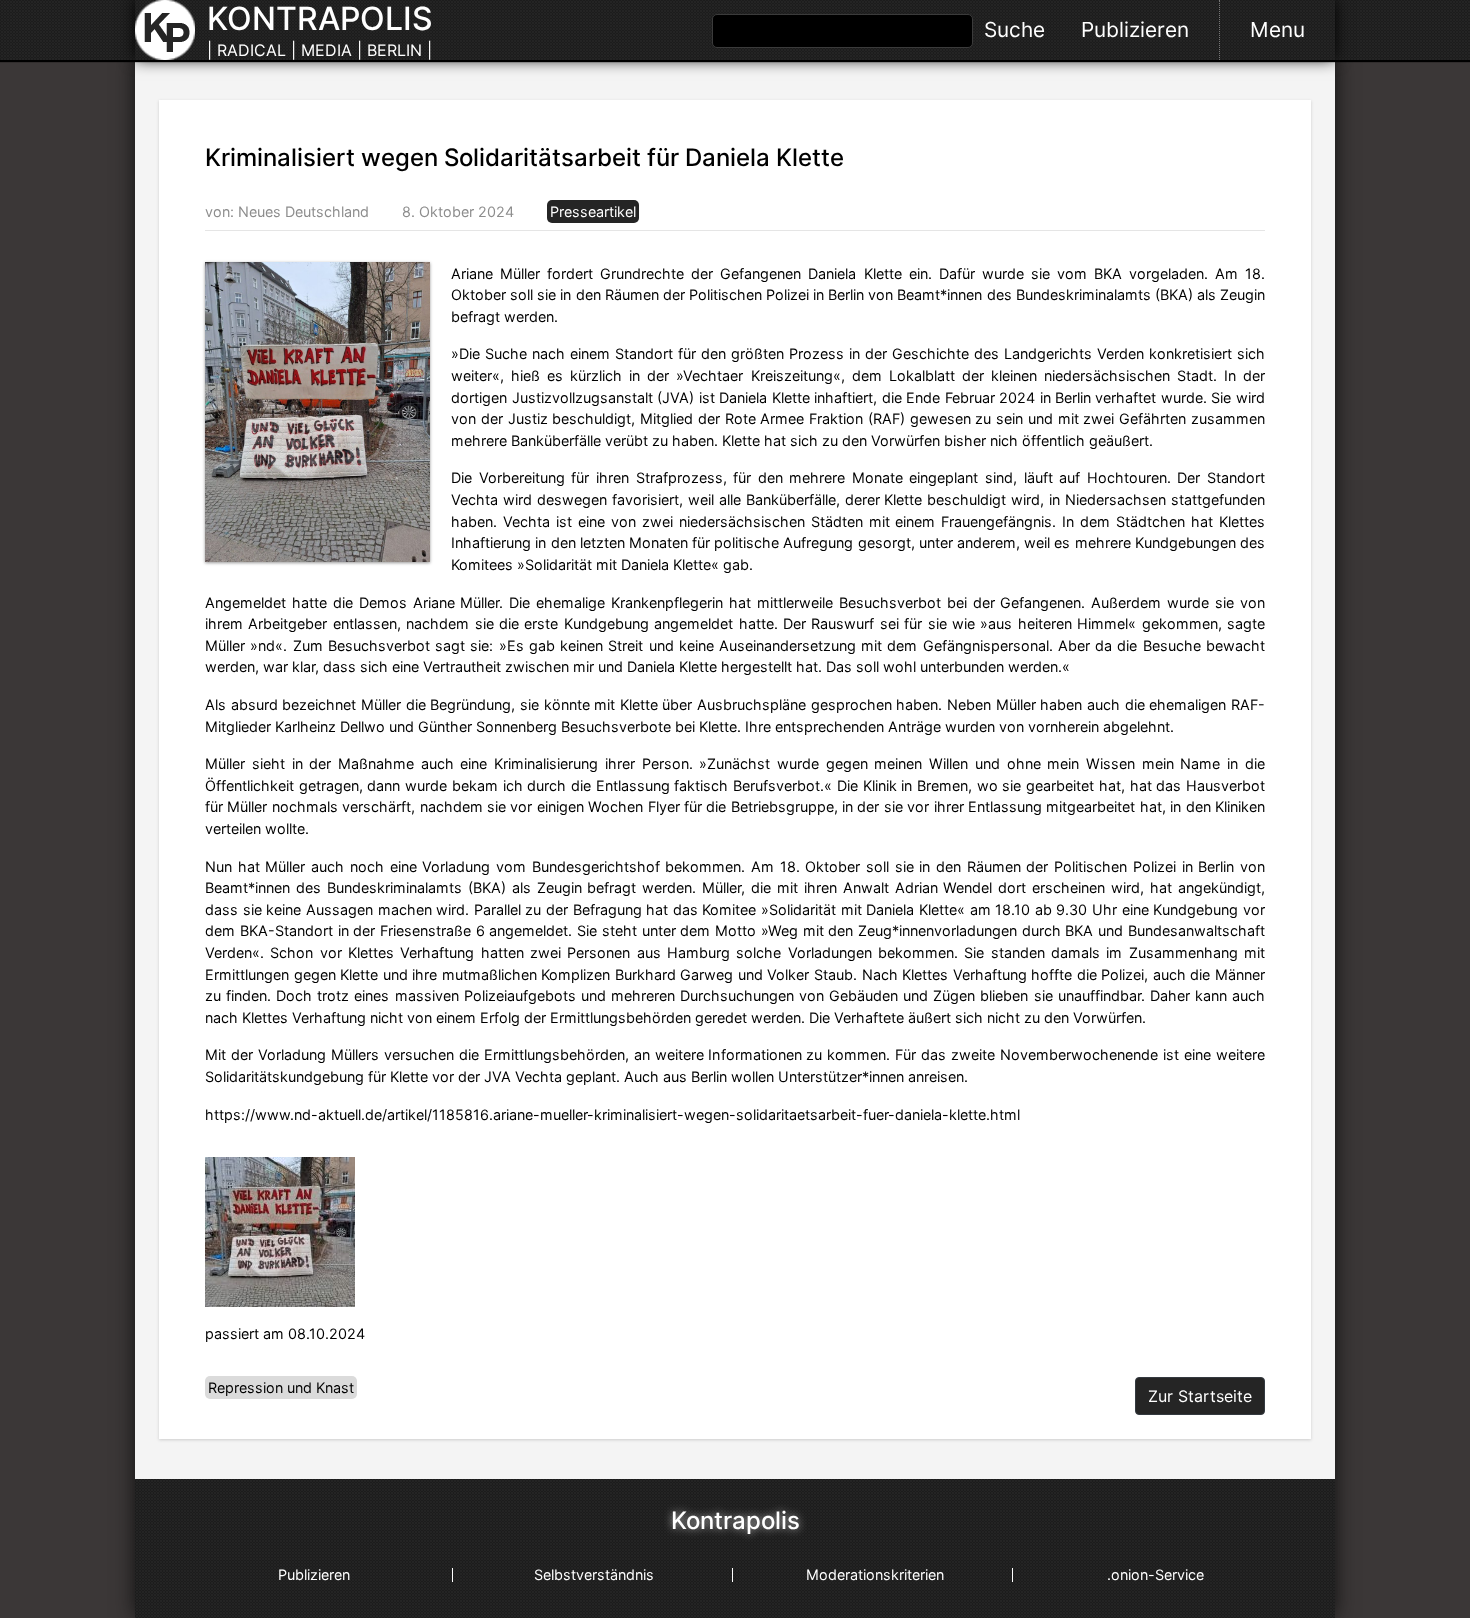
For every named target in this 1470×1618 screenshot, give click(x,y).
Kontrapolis (735, 1521)
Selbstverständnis (594, 1574)
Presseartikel (593, 211)
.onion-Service (1155, 1574)
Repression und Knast (281, 1387)
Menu (1277, 29)
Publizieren (1135, 29)
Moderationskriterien (875, 1574)
